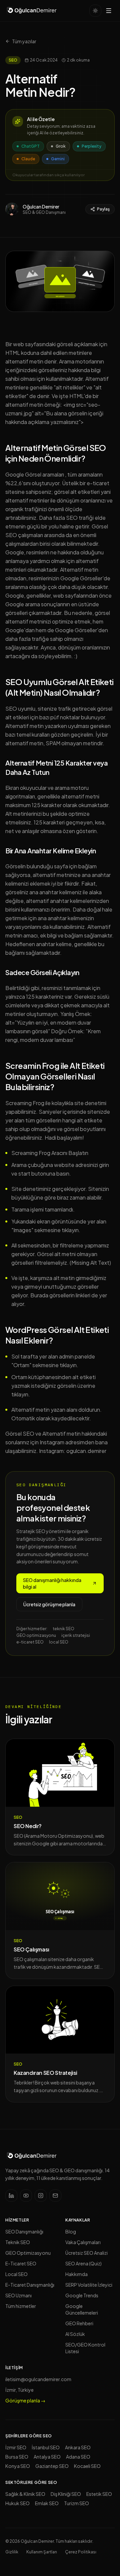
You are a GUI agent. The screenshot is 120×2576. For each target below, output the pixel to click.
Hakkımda (76, 2274)
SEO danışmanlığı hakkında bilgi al (52, 1583)
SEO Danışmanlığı (24, 2231)
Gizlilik (12, 2552)
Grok (61, 146)
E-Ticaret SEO (21, 2263)
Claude (28, 159)
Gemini (58, 159)
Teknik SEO (18, 2242)
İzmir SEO (16, 2447)
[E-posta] (55, 2196)
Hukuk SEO (17, 2503)
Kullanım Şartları (42, 2552)
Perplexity (91, 146)
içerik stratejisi (76, 1635)
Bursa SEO (17, 2457)
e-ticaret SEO (30, 1642)
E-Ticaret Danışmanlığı (30, 2285)
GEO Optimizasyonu (28, 2253)
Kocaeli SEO (87, 2466)
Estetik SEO (99, 2494)
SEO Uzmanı (18, 2295)
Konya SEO (18, 2466)
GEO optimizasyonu (36, 1635)
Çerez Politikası (81, 2552)
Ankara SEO (78, 2447)
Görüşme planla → (25, 2400)
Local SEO (16, 2274)
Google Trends (82, 2295)
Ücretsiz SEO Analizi (86, 2253)
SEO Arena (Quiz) (83, 2263)
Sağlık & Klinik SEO (25, 2494)
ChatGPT (30, 146)
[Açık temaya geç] (95, 11)
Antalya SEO (47, 2457)
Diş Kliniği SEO (66, 2494)
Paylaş (103, 209)
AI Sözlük (75, 2334)
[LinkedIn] (11, 2196)
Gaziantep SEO (52, 2466)
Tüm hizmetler (21, 2306)
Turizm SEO (76, 2503)
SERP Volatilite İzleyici (89, 2285)
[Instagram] (41, 2196)
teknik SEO (63, 1629)
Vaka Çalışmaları (83, 2242)
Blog (71, 2231)
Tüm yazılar (24, 41)
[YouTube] (26, 2196)
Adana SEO (78, 2457)
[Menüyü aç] (109, 11)
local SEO (59, 1642)
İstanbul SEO (46, 2447)
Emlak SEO (47, 2503)
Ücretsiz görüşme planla (49, 1604)
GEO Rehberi (79, 2323)
